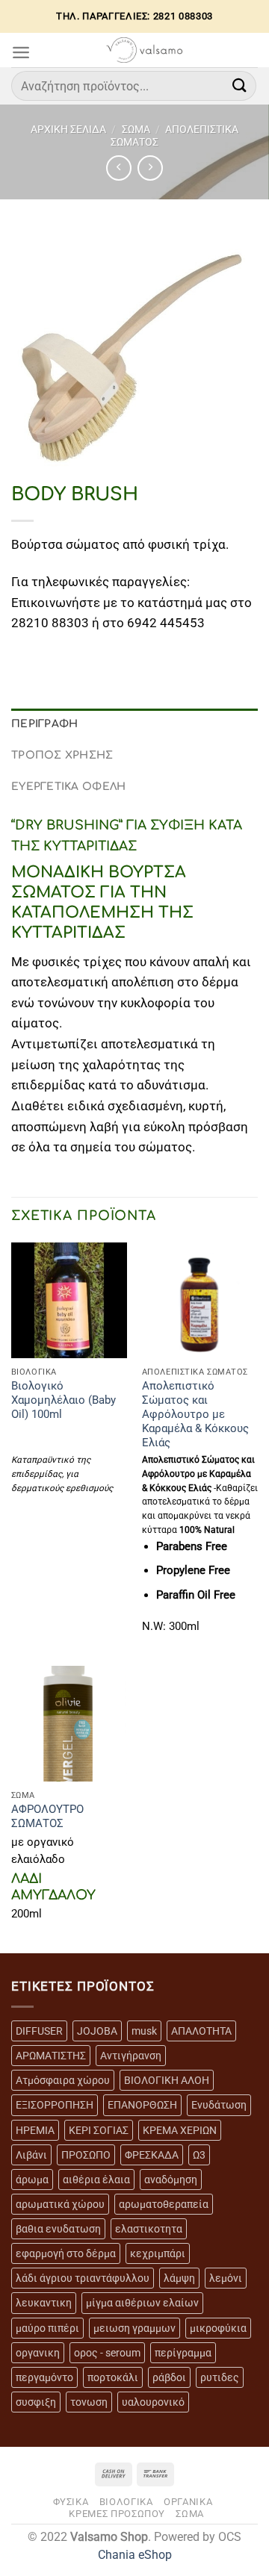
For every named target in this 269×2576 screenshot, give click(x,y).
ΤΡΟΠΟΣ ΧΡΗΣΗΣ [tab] (62, 755)
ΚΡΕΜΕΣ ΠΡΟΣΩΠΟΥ (117, 2514)
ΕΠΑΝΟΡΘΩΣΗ (142, 2105)
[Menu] (21, 52)
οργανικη (38, 2353)
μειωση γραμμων (134, 2328)
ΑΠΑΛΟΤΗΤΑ (201, 2031)
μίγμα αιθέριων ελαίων (142, 2303)
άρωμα (32, 2180)
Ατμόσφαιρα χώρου (63, 2080)
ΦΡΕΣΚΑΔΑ (152, 2155)
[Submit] (240, 85)
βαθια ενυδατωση (58, 2229)
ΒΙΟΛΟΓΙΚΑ (126, 2502)
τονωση (89, 2402)
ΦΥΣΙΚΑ (71, 2502)
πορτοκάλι (113, 2377)
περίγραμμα (183, 2353)
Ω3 (199, 2155)
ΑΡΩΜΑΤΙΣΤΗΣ (51, 2056)
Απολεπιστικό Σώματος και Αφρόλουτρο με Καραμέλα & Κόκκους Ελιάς (195, 1414)
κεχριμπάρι (158, 2253)
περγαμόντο (44, 2377)
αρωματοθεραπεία (164, 2204)
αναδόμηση (171, 2180)
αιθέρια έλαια (96, 2180)
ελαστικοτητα (149, 2229)
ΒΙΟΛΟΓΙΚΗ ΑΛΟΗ (167, 2080)
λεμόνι (226, 2278)
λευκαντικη (44, 2303)
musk (144, 2031)
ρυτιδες (220, 2377)
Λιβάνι (31, 2155)
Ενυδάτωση (219, 2105)
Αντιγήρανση (131, 2056)
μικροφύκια (218, 2328)
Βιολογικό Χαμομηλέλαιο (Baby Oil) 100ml (64, 1400)
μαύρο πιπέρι (47, 2328)
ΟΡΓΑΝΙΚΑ (188, 2502)
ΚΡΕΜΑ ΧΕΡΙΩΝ (180, 2130)
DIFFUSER (39, 2031)
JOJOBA (97, 2031)
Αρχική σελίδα (68, 129)
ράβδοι (169, 2377)
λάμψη (179, 2278)
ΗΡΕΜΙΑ (35, 2130)
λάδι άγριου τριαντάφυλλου (83, 2278)
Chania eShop (135, 2555)
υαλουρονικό (153, 2402)
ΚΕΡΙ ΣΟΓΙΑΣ (99, 2130)
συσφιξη (36, 2402)
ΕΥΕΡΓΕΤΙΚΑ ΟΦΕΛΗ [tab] (68, 787)
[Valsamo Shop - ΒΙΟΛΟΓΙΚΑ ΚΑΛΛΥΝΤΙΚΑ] (144, 50)
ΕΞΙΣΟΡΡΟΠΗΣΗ (55, 2105)
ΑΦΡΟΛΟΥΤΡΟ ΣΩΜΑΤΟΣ (47, 1816)
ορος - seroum (107, 2353)
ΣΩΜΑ (136, 129)
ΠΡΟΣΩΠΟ (86, 2155)
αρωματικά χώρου (60, 2204)
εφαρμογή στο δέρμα (66, 2253)
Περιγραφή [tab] (45, 724)
